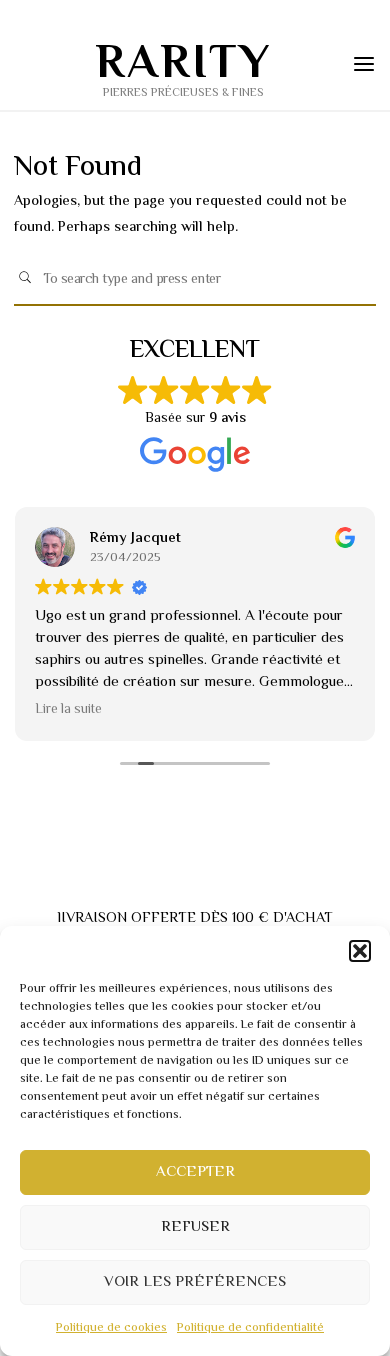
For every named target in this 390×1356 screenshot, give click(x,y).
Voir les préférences (195, 1282)
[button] (360, 951)
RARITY (183, 66)
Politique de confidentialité (250, 1328)
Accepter (195, 1172)
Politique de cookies (111, 1328)
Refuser (195, 1227)
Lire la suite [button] (68, 710)
